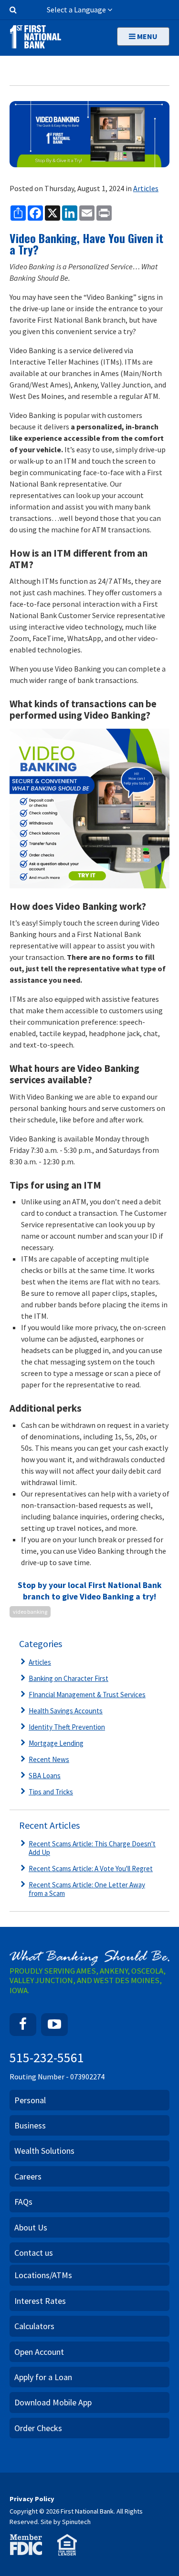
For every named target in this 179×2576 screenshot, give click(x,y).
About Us (31, 2227)
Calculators (34, 2326)
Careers (28, 2176)
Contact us (34, 2253)
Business (30, 2125)
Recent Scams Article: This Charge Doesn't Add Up (92, 1848)
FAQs (23, 2202)
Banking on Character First (68, 1678)
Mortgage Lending (56, 1743)
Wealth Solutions (44, 2151)
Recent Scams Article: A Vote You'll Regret (91, 1868)
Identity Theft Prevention (67, 1727)
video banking (30, 1612)
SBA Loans (45, 1776)
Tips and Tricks (51, 1792)
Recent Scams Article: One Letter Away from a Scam (87, 1889)
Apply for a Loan (43, 2377)
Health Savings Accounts (66, 1711)
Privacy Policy (32, 2499)
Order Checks (38, 2428)
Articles (146, 188)
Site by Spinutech (66, 2522)
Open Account (39, 2352)
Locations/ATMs (43, 2275)
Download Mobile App (53, 2402)
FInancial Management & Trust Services (87, 1695)
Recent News (49, 1759)
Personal (30, 2100)
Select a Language (77, 10)
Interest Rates (40, 2301)
